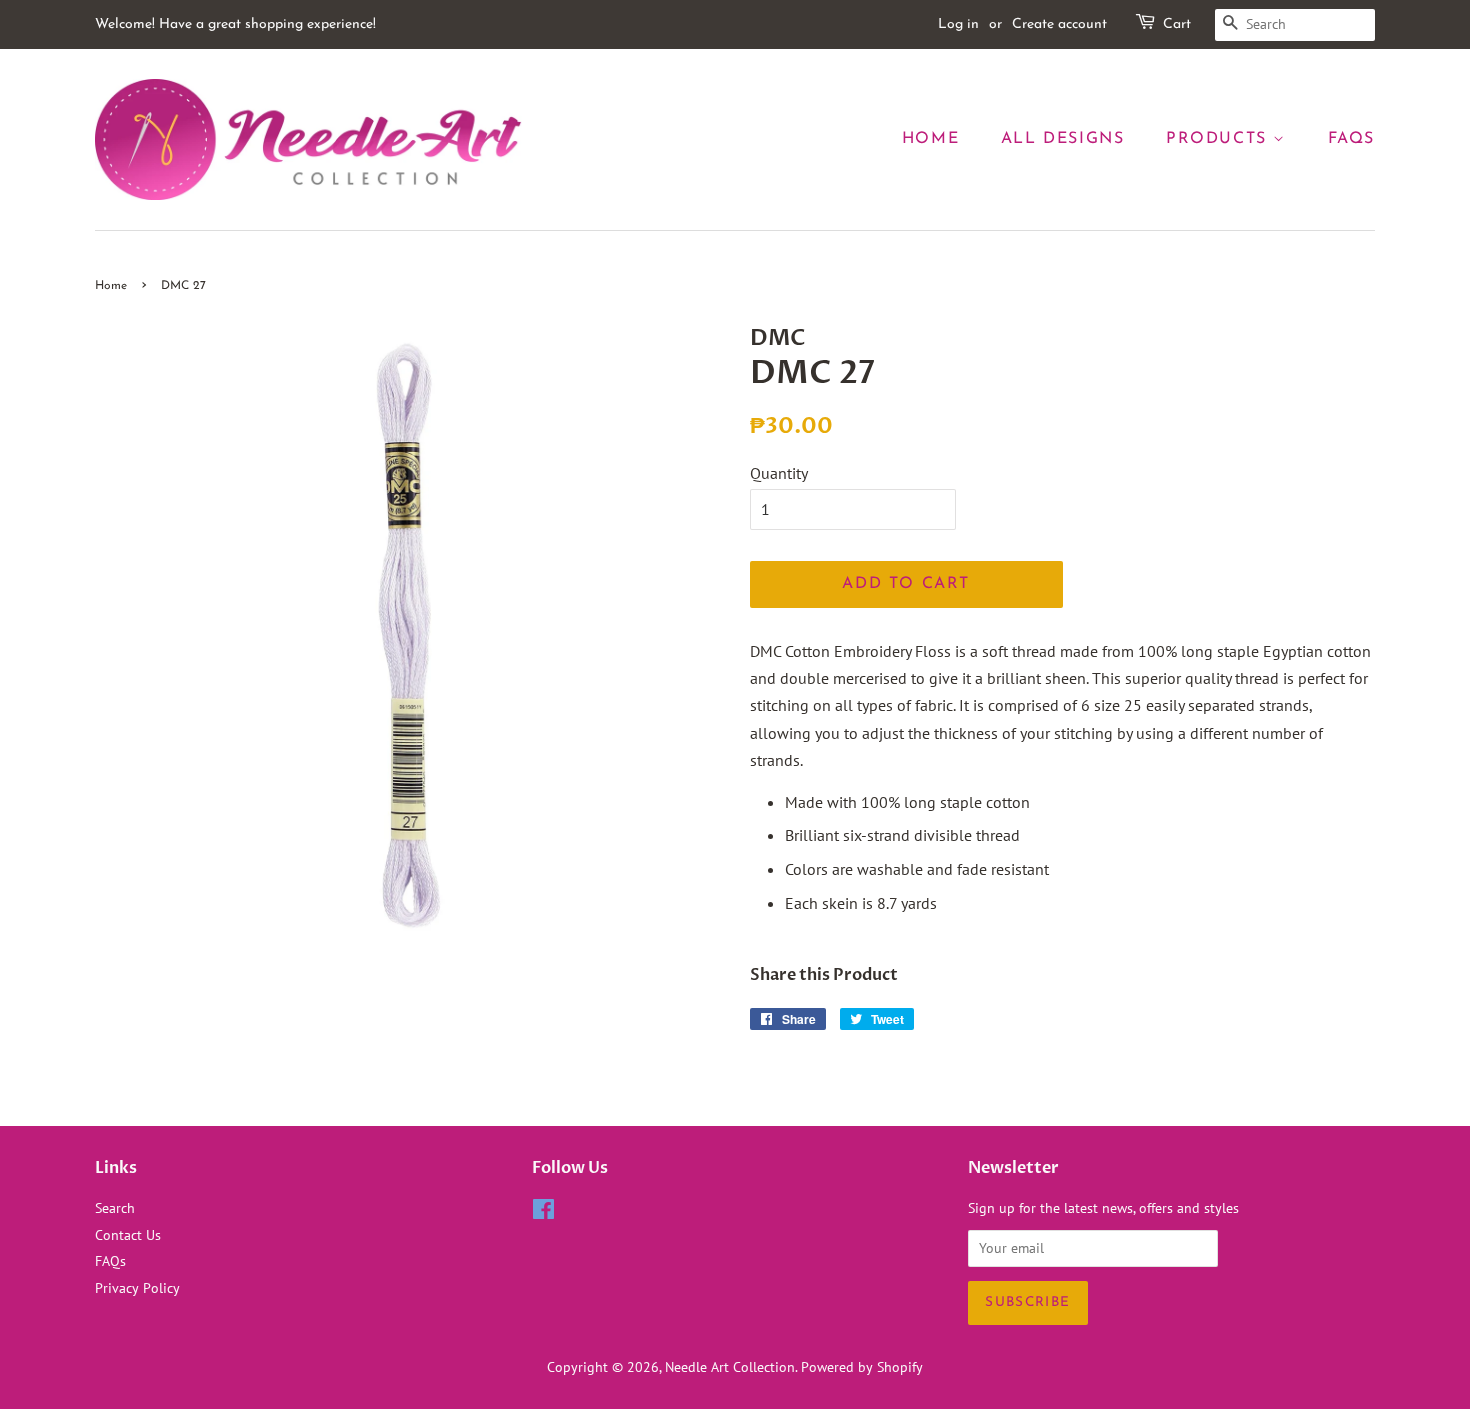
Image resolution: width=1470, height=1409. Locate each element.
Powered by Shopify (862, 1367)
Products (1219, 139)
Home (930, 139)
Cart (1177, 24)
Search (115, 1208)
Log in (958, 24)
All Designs (1063, 139)
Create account (1059, 24)
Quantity (779, 473)
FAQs (1351, 139)
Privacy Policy (137, 1288)
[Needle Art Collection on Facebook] (543, 1213)
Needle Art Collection (730, 1367)
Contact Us (128, 1235)
